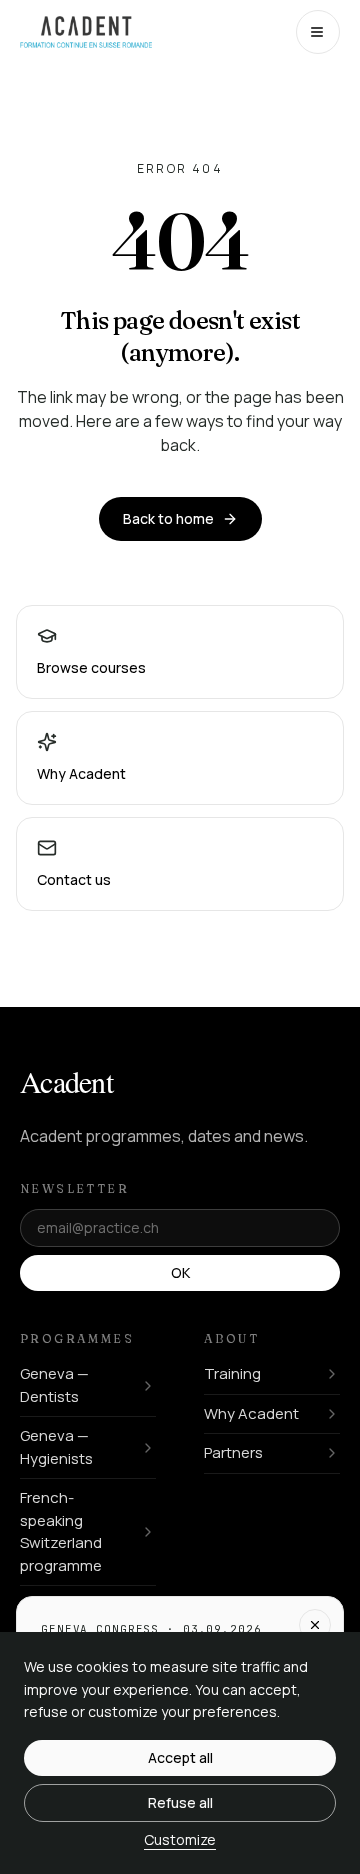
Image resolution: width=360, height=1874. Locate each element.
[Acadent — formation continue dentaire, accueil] (86, 32)
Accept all (180, 1757)
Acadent (66, 1081)
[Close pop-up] (315, 1625)
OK (180, 1272)
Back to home (168, 518)
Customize (180, 1839)
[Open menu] (318, 32)
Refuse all (180, 1802)
